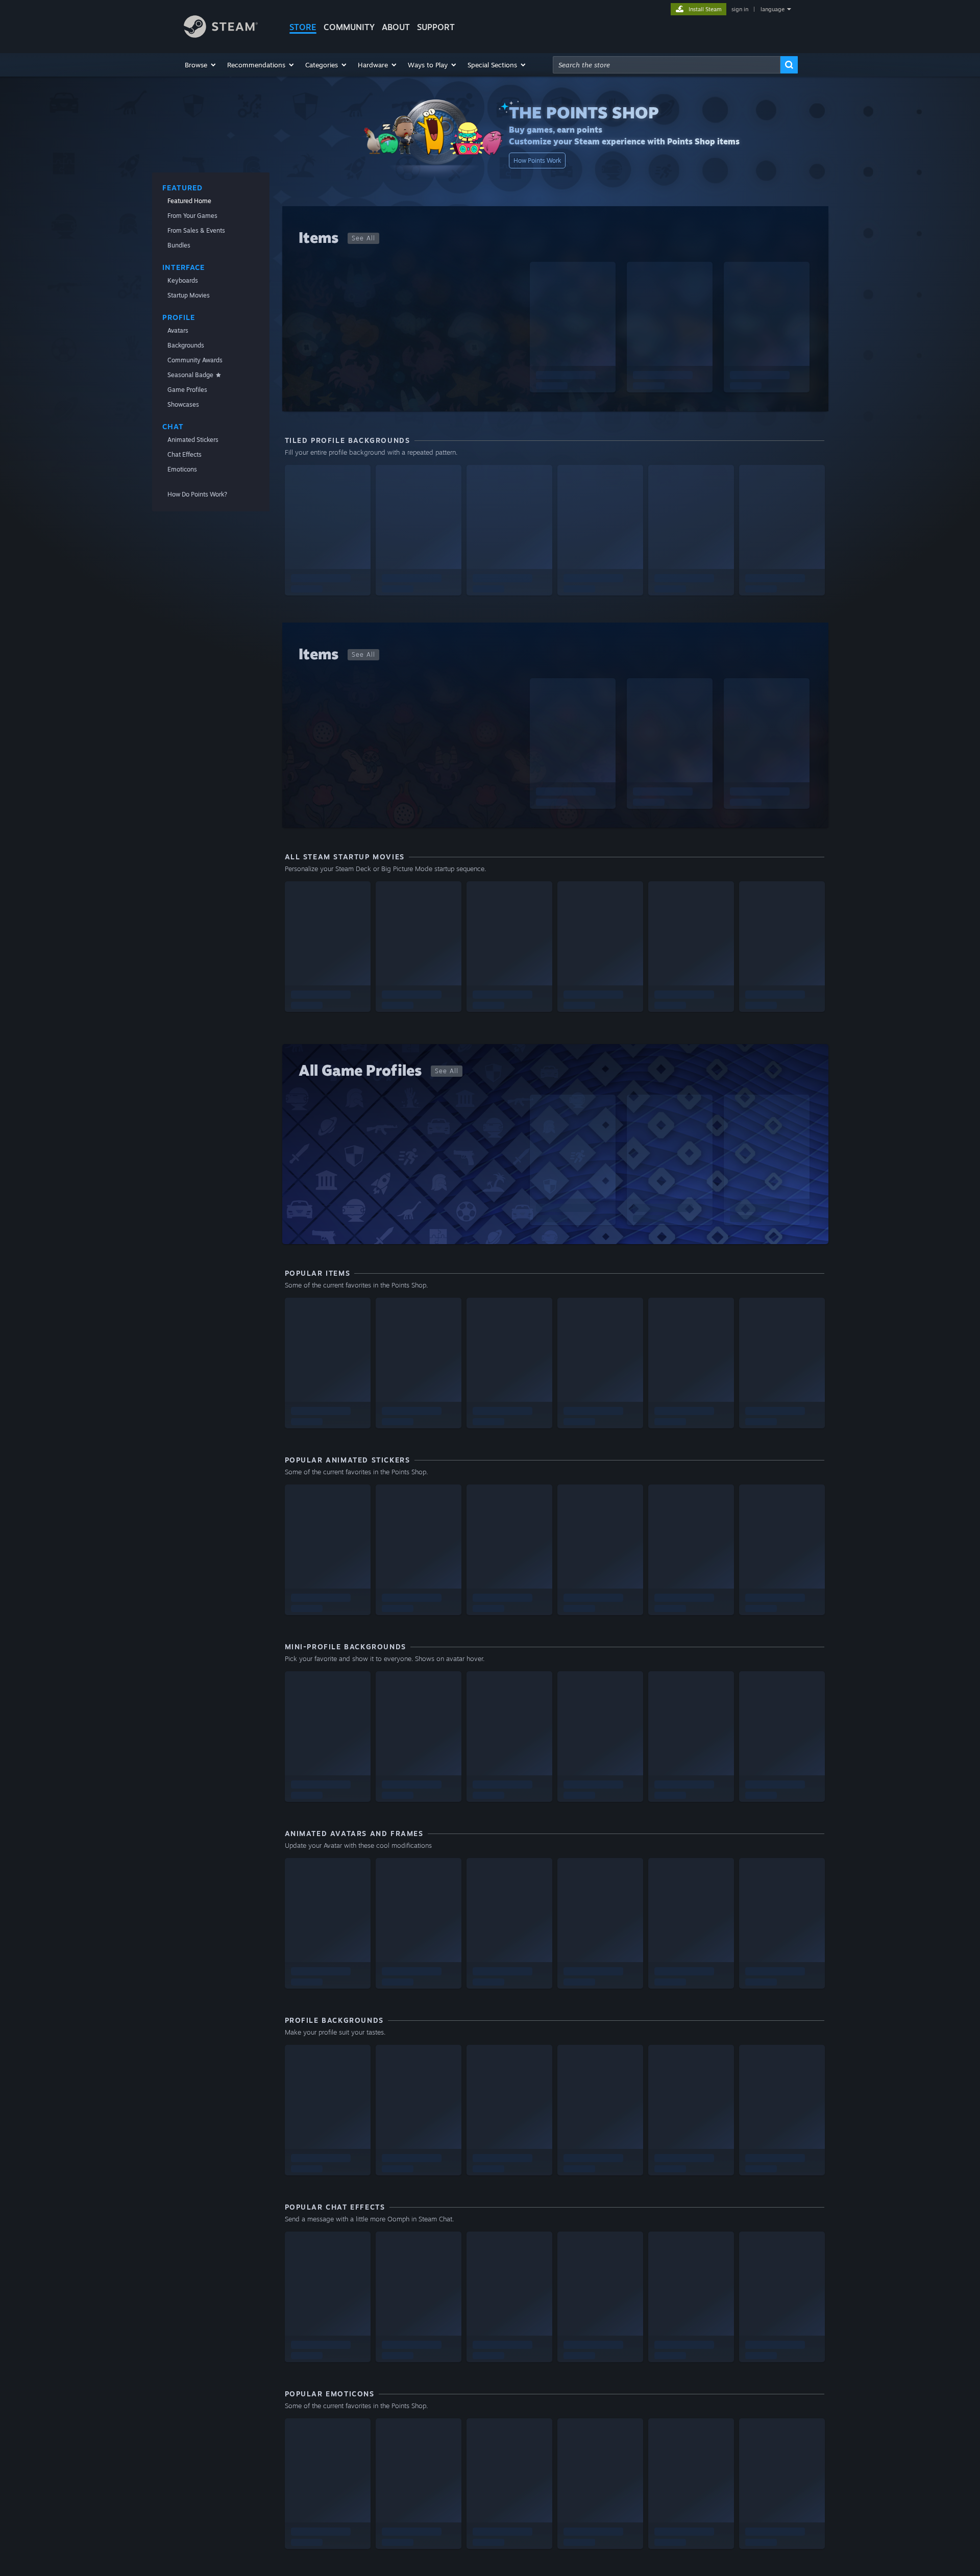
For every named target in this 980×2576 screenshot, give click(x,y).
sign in (740, 9)
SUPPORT (436, 27)
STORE (303, 27)
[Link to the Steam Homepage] (221, 35)
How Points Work (537, 160)
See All (363, 238)
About (396, 27)
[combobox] (667, 65)
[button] (201, 65)
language (773, 9)
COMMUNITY (349, 27)
